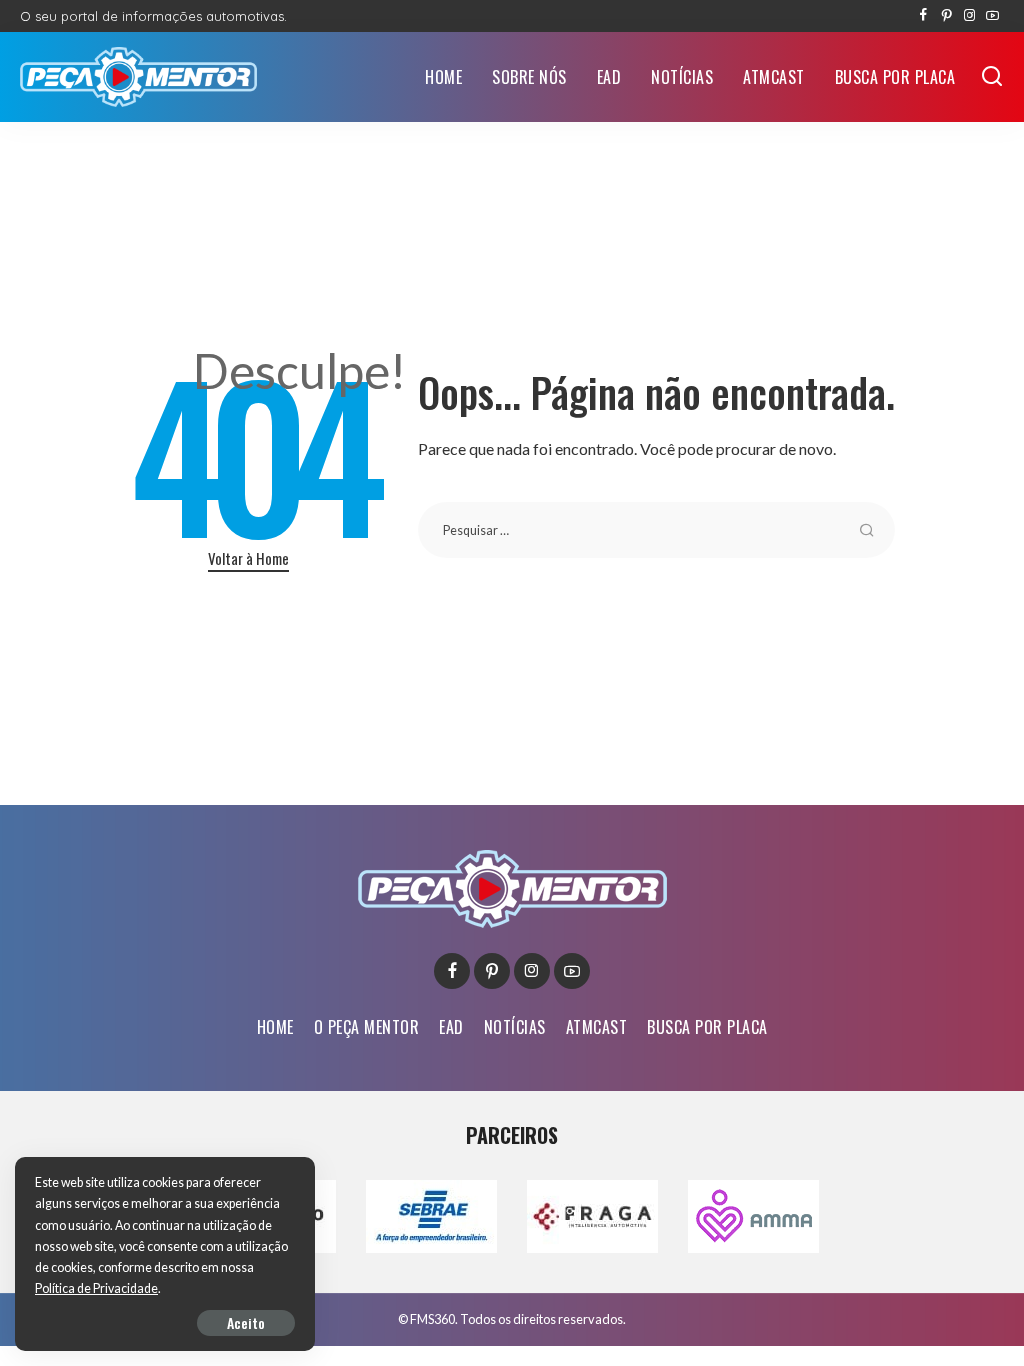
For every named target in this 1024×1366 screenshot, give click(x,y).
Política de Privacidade (96, 1288)
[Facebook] (923, 16)
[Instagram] (969, 16)
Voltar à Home (248, 558)
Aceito (246, 1322)
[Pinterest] (946, 16)
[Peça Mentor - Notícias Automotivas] (138, 77)
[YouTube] (992, 16)
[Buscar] (992, 77)
